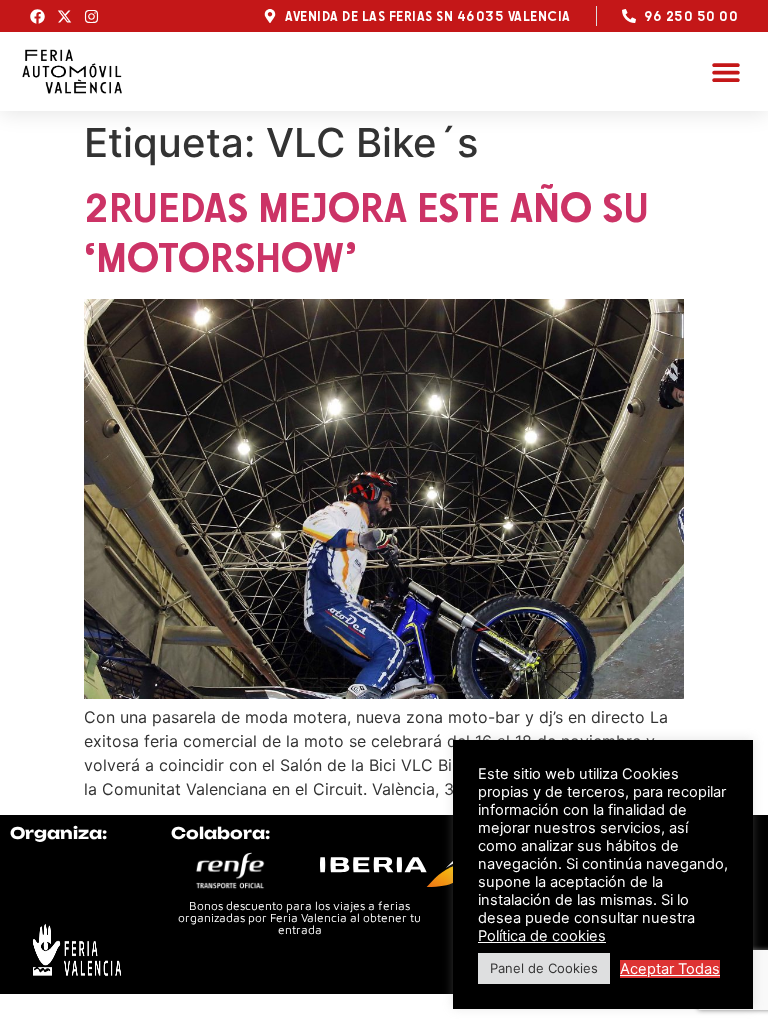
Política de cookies (542, 936)
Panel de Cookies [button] (544, 968)
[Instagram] (91, 16)
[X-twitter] (64, 16)
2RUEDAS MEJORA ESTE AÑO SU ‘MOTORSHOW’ (366, 232)
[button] (725, 71)
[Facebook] (37, 16)
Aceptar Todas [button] (670, 969)
